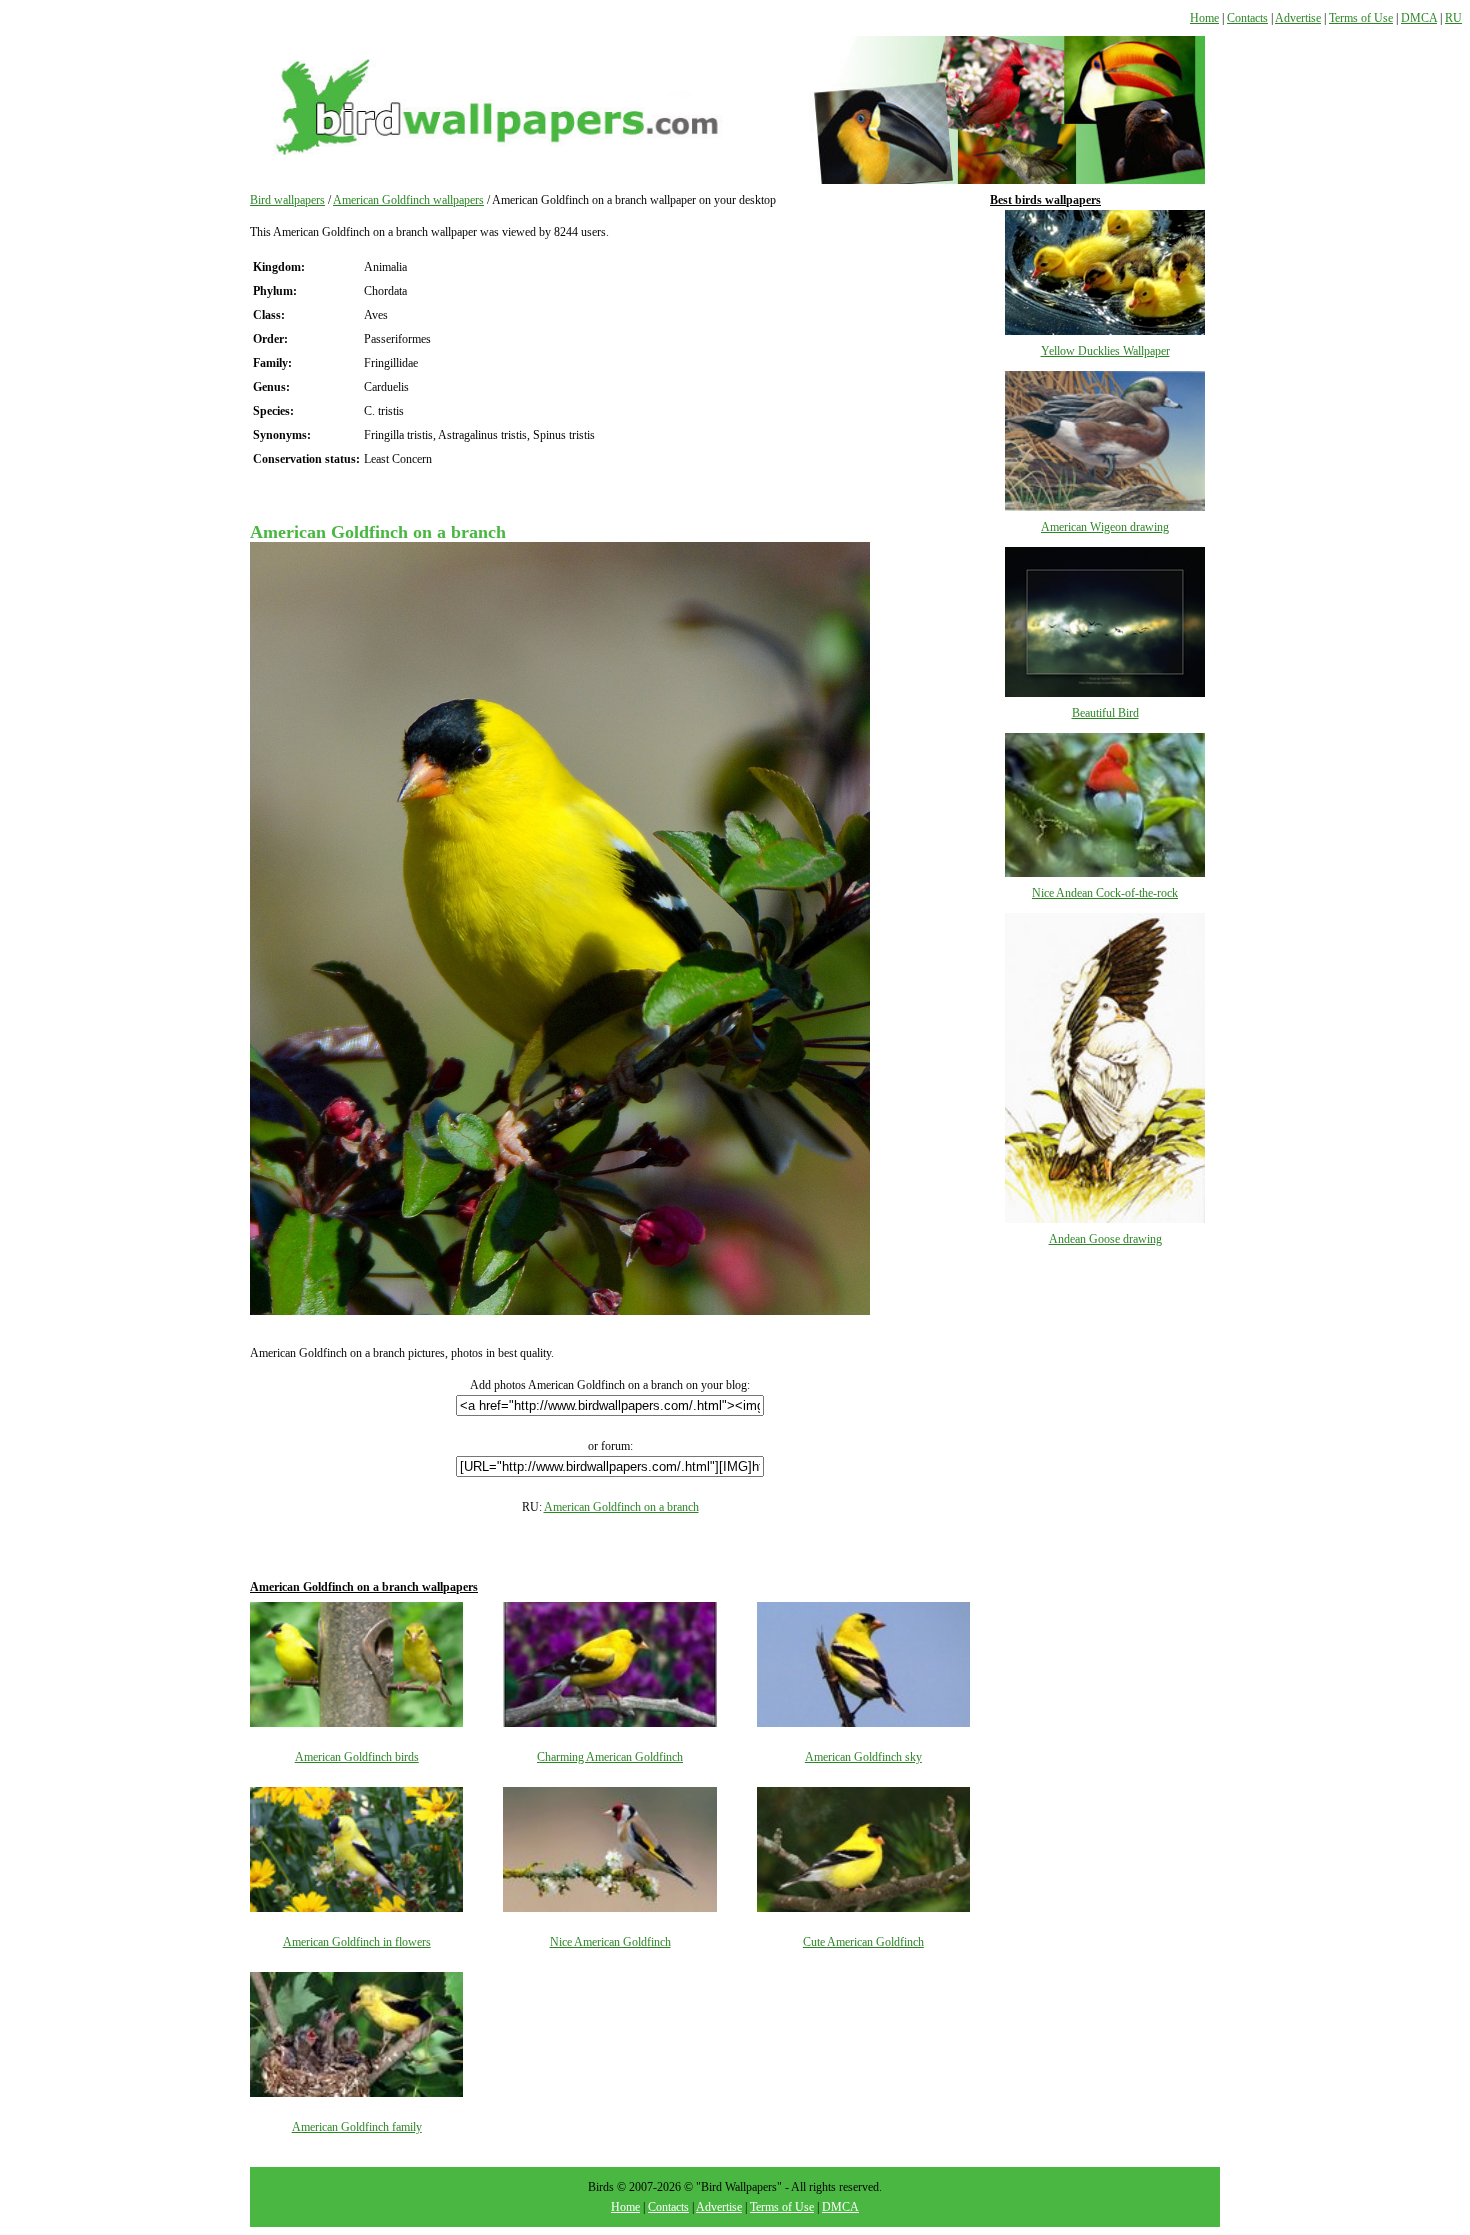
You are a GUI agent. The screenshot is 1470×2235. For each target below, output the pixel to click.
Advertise (1298, 18)
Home (1204, 18)
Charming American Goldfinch (610, 1757)
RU (1453, 18)
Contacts (1247, 18)
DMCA (1419, 18)
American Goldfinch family (357, 2127)
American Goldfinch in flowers (357, 1942)
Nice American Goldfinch (610, 1942)
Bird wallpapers (287, 200)
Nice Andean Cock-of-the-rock (1105, 893)
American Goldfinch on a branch (621, 1507)
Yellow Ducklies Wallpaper (1105, 351)
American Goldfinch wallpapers (408, 200)
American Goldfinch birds (357, 1757)
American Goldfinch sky (863, 1757)
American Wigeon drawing (1105, 527)
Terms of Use (1361, 18)
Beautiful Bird (1105, 713)
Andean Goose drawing (1105, 1239)
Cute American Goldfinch (863, 1942)
